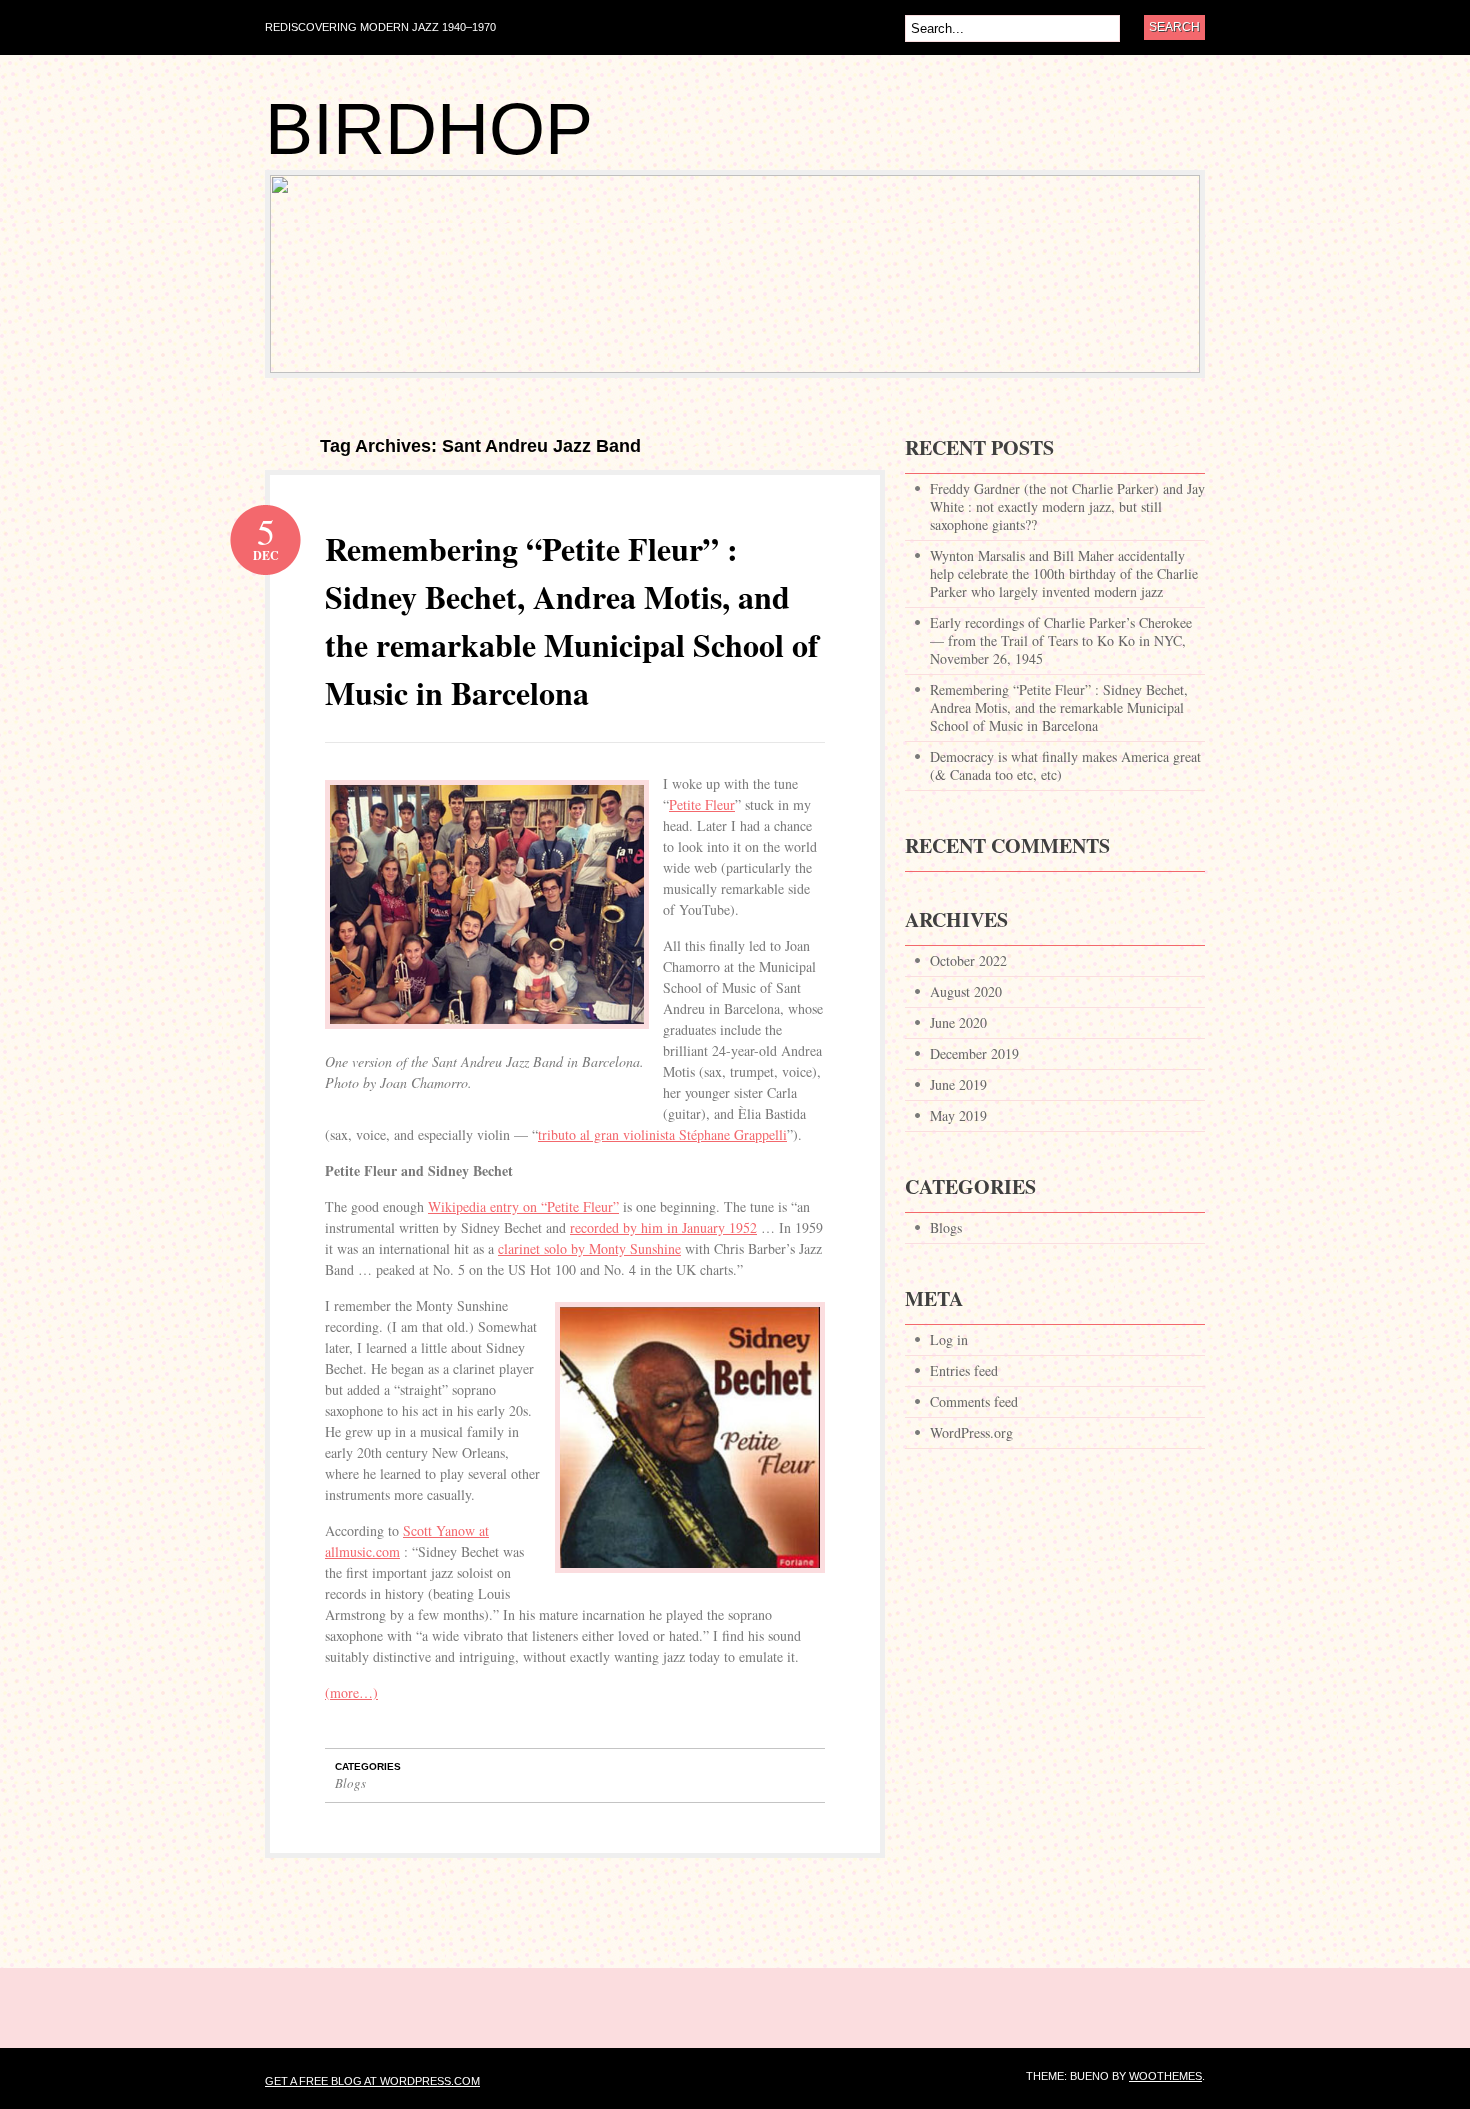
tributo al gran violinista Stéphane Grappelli (662, 1134)
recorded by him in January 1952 (663, 1227)
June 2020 (958, 1022)
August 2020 (966, 991)
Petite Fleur (702, 804)
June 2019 (958, 1084)
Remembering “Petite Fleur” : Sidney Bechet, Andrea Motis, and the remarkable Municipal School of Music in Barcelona (572, 620)
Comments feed (974, 1401)
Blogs (350, 1783)
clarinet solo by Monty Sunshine (589, 1248)
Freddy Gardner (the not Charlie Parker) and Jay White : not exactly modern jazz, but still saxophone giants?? (1067, 506)
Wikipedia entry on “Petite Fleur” (523, 1206)
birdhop (429, 129)
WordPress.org (971, 1432)
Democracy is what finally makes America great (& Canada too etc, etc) (1065, 765)
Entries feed (964, 1370)
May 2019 (958, 1115)
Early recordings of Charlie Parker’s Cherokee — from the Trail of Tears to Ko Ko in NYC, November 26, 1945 (1061, 640)
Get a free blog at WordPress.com (372, 2081)
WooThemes (1165, 2076)
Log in (949, 1339)
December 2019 (974, 1053)
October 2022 (968, 960)
